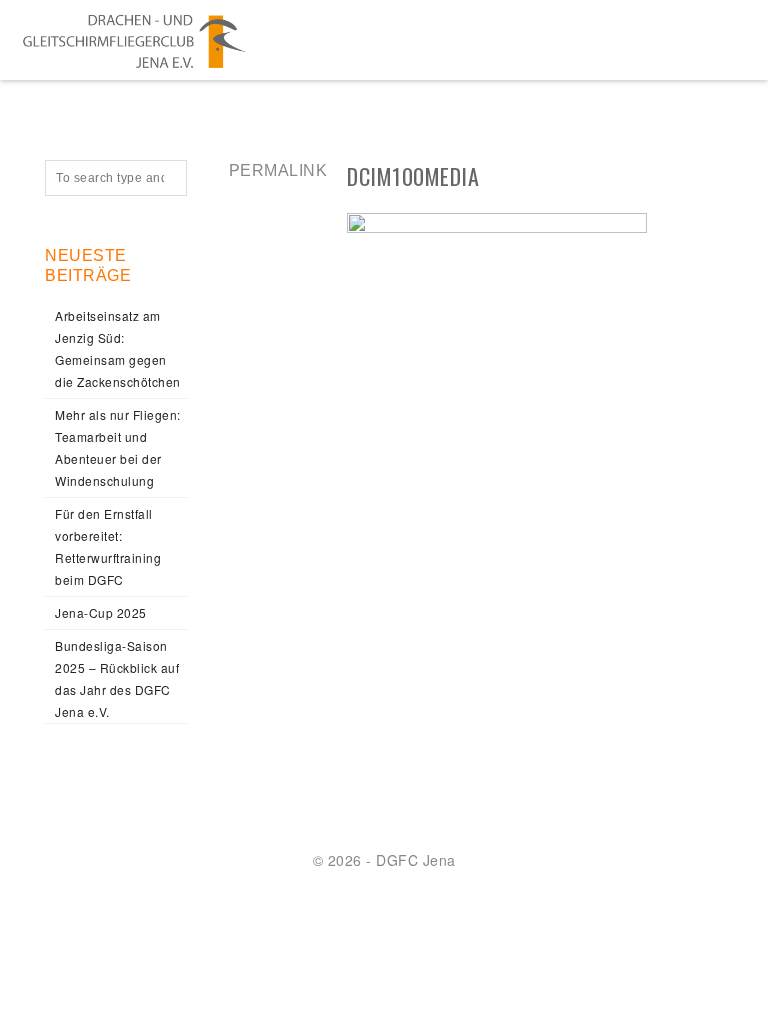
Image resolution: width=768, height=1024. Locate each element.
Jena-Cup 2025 (101, 612)
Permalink (278, 170)
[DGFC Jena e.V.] (134, 40)
